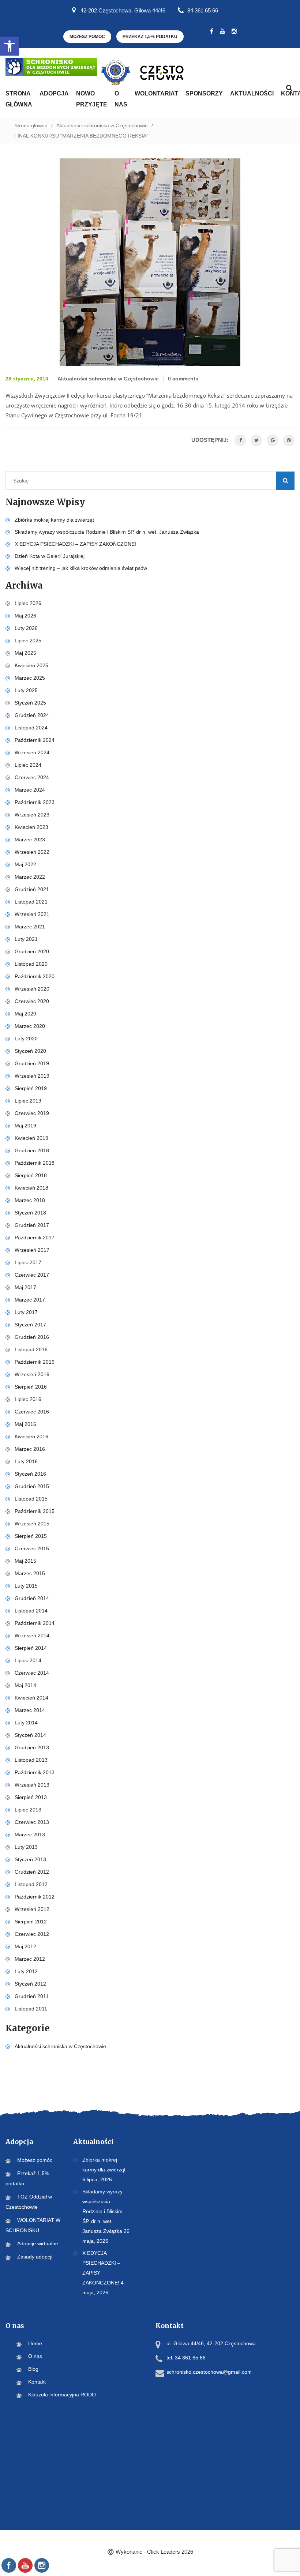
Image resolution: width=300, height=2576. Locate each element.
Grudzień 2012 (32, 1872)
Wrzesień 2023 (32, 815)
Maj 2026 (25, 616)
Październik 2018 (35, 1163)
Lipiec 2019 (28, 1101)
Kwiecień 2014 (31, 1698)
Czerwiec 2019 (32, 1113)
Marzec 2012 (30, 1959)
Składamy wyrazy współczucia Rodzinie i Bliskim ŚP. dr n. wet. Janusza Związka (107, 532)
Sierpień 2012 (31, 1922)
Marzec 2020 (30, 1026)
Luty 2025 (26, 690)
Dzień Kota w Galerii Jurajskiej (50, 556)
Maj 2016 (25, 1424)
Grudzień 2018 (32, 1150)
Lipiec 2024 (28, 765)
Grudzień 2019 (32, 1063)
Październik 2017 (35, 1238)
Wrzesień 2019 (32, 1076)
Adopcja (54, 93)
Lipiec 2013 (28, 1810)
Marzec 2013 (30, 1835)
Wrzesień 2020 (32, 989)
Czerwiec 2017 (32, 1275)
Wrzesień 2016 (32, 1374)
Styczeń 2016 (30, 1474)
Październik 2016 (35, 1362)
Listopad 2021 (31, 902)
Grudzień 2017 (32, 1225)
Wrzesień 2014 (32, 1636)
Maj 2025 (25, 653)
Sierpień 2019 (31, 1088)
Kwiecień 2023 (31, 827)
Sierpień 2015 (31, 1536)
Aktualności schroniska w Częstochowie (102, 125)
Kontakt (37, 2382)
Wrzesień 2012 (32, 1909)
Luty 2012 (26, 1971)
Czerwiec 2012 (32, 1934)
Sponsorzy (204, 93)
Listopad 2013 (31, 1760)
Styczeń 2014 (30, 1735)
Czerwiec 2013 (32, 1822)
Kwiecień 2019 (31, 1138)
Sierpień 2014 (31, 1648)
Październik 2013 (35, 1772)
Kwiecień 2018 (31, 1188)
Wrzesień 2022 (32, 852)
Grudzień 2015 (32, 1486)
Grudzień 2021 (32, 889)
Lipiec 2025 (28, 641)
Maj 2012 (25, 1946)
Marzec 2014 (30, 1710)
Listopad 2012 (31, 1884)
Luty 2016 (26, 1461)
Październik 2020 (35, 976)
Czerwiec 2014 (32, 1673)
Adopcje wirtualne (38, 2243)
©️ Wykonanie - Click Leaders (150, 2552)
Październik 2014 (35, 1623)
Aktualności (252, 93)
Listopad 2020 (31, 964)
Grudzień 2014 (32, 1598)
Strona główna (31, 125)
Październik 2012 (35, 1897)
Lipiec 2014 (28, 1660)
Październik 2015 (35, 1511)
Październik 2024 (35, 740)
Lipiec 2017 (28, 1262)
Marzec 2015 (30, 1573)
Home (35, 2343)
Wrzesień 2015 (32, 1524)
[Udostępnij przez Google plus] (273, 440)
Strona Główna (19, 99)
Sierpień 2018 (31, 1175)
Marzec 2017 (30, 1300)
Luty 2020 (26, 1039)
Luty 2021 (26, 939)
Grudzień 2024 (32, 715)
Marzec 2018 (30, 1200)
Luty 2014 (26, 1723)
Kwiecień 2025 (31, 665)
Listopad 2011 (31, 2009)
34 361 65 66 (203, 10)
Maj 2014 (25, 1685)
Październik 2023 (35, 802)
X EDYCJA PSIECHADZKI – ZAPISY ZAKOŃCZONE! (75, 544)
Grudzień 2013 (32, 1747)
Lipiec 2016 (28, 1399)
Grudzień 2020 (32, 951)
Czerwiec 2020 (32, 1001)
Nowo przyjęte (92, 99)
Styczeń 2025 (30, 703)
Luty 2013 (26, 1847)
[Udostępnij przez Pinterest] (289, 440)
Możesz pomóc (87, 37)
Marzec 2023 (30, 840)
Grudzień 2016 (32, 1337)
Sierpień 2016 (31, 1387)
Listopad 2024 (31, 728)
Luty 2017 (26, 1312)
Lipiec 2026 (28, 603)
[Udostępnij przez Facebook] (240, 440)
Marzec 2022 (30, 877)
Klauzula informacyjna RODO (62, 2395)
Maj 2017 (25, 1287)
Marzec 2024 (30, 790)
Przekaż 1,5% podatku (150, 37)
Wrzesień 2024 (32, 752)
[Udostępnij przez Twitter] (256, 440)
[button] (10, 46)
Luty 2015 (26, 1586)
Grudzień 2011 (32, 1996)
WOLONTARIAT (156, 93)
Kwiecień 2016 (31, 1437)
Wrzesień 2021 (32, 914)
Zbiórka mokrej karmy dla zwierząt (54, 520)
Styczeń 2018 (30, 1213)
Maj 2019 (25, 1126)
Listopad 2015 (31, 1499)
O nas (121, 99)
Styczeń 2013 (30, 1859)
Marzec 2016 (30, 1449)
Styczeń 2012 (30, 1984)
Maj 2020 (25, 1014)
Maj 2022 (25, 864)
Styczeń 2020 (30, 1051)
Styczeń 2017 (30, 1325)
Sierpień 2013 (31, 1797)
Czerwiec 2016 (32, 1412)
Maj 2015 (25, 1561)
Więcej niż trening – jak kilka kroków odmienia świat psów (81, 568)
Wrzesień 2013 (32, 1785)
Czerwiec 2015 (32, 1548)
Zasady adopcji (35, 2257)
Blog (33, 2369)
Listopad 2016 (31, 1349)
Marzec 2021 (30, 927)
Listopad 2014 (31, 1611)
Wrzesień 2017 (32, 1250)
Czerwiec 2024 (32, 777)
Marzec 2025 (30, 678)
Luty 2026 (26, 628)
